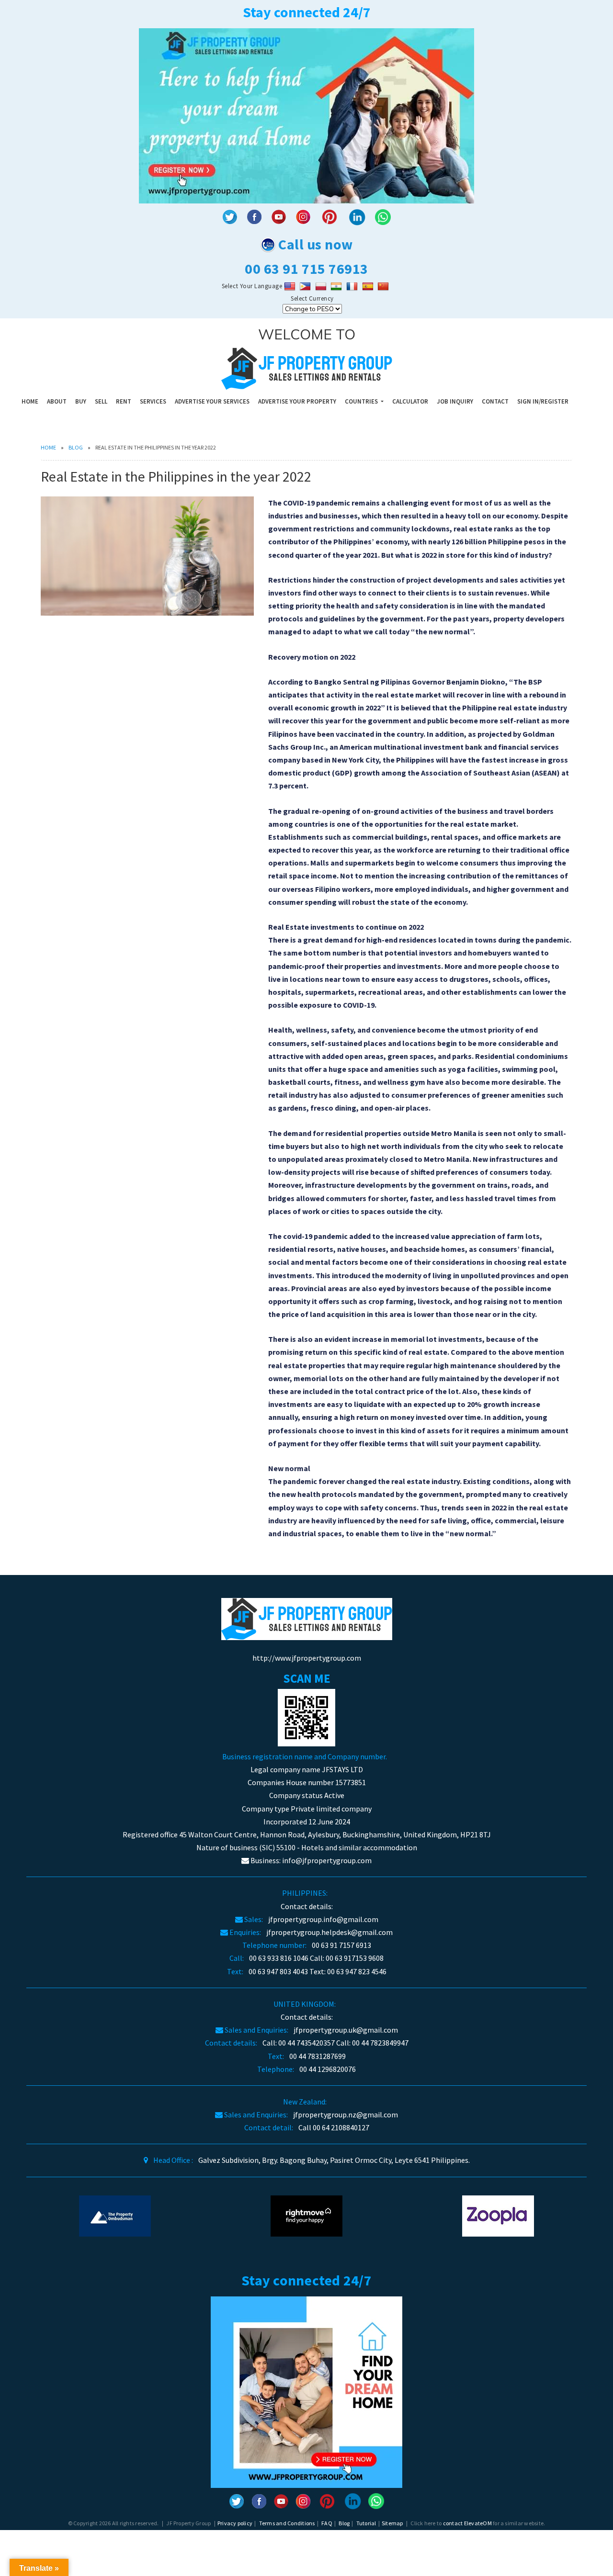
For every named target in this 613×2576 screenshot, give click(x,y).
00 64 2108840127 (341, 2127)
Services (153, 401)
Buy (81, 401)
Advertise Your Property (297, 401)
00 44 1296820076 (328, 2069)
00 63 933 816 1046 (279, 1958)
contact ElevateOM (467, 2523)
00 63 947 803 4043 (278, 1971)
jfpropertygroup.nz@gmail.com (346, 2115)
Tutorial (366, 2523)
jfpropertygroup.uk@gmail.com (346, 2030)
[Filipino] (306, 286)
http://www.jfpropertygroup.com (307, 1658)
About (57, 401)
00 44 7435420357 (306, 2043)
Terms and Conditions (287, 2523)
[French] (353, 286)
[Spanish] (369, 286)
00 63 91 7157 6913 (341, 1945)
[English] (291, 286)
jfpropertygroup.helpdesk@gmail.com (329, 1932)
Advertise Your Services (212, 401)
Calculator (410, 401)
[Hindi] (337, 286)
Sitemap (392, 2523)
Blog (76, 447)
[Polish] (322, 286)
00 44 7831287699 (318, 2056)
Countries (362, 401)
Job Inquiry (455, 401)
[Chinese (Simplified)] (384, 286)
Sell (101, 401)
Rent (124, 401)
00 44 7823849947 (380, 2043)
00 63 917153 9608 (355, 1958)
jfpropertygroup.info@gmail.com (323, 1919)
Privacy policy (235, 2523)
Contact (495, 401)
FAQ (327, 2523)
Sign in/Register (543, 401)
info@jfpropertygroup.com (327, 1860)
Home (30, 401)
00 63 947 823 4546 (357, 1971)
